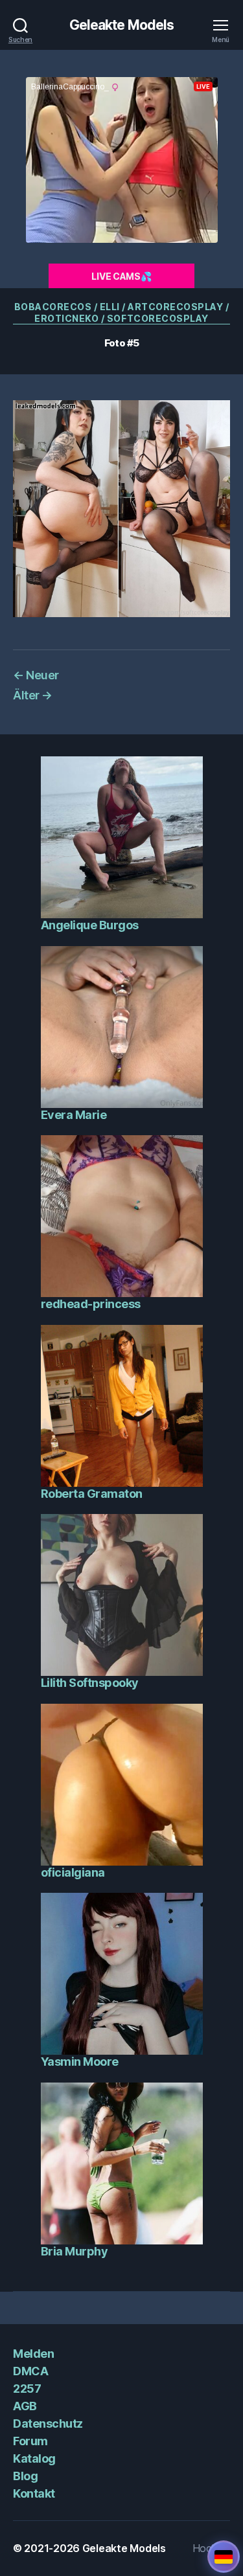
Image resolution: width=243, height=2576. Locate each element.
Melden (33, 2354)
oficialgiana (73, 1872)
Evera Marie (74, 1115)
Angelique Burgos (90, 925)
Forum (30, 2441)
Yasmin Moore (80, 2062)
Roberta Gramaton (92, 1494)
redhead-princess (91, 1304)
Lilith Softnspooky (90, 1683)
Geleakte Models (122, 25)
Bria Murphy (75, 2251)
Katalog (34, 2458)
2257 (27, 2389)
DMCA (30, 2371)
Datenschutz (48, 2423)
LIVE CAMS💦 (121, 276)
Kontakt (34, 2493)
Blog (25, 2476)
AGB (25, 2406)
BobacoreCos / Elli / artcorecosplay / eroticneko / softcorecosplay (122, 312)
